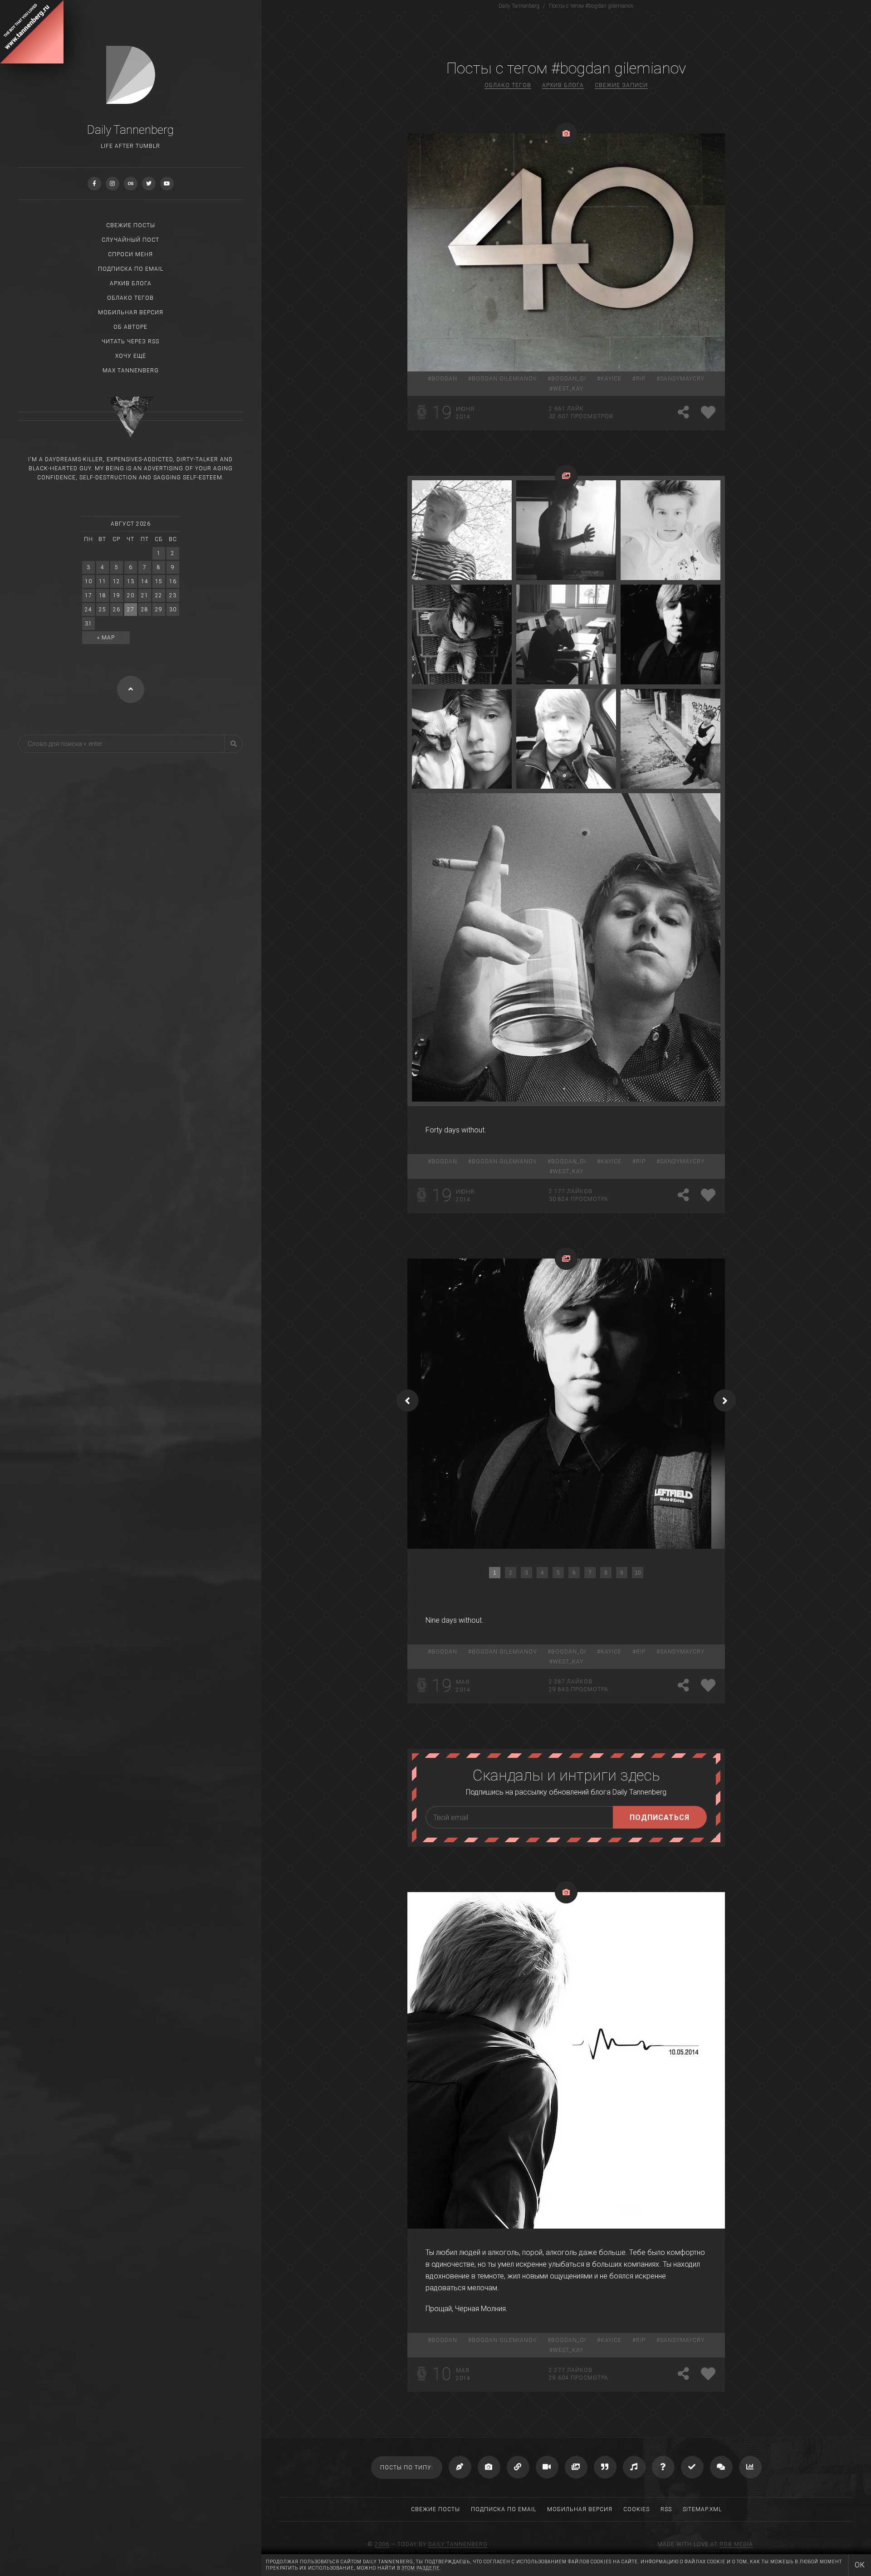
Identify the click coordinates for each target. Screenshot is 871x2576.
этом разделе (421, 2568)
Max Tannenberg (131, 371)
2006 (382, 2544)
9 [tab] (622, 1573)
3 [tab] (526, 1573)
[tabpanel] (566, 1404)
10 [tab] (638, 1573)
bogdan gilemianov (504, 379)
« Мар (106, 638)
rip (641, 379)
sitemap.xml (702, 2509)
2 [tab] (511, 1573)
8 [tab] (606, 1573)
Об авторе (130, 327)
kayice (611, 379)
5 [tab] (558, 1573)
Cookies (636, 2509)
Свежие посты (131, 225)
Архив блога (131, 283)
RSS (666, 2509)
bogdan (444, 379)
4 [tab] (542, 1573)
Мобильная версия (131, 312)
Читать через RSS (130, 342)
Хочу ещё (131, 356)
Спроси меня (130, 254)
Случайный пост (130, 240)
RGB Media (736, 2544)
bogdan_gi (569, 379)
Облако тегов (130, 298)
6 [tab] (574, 1573)
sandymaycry (682, 379)
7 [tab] (590, 1573)
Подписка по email (131, 269)
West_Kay (568, 389)
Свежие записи (621, 85)
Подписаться (660, 1817)
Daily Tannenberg (458, 2544)
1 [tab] (495, 1573)
